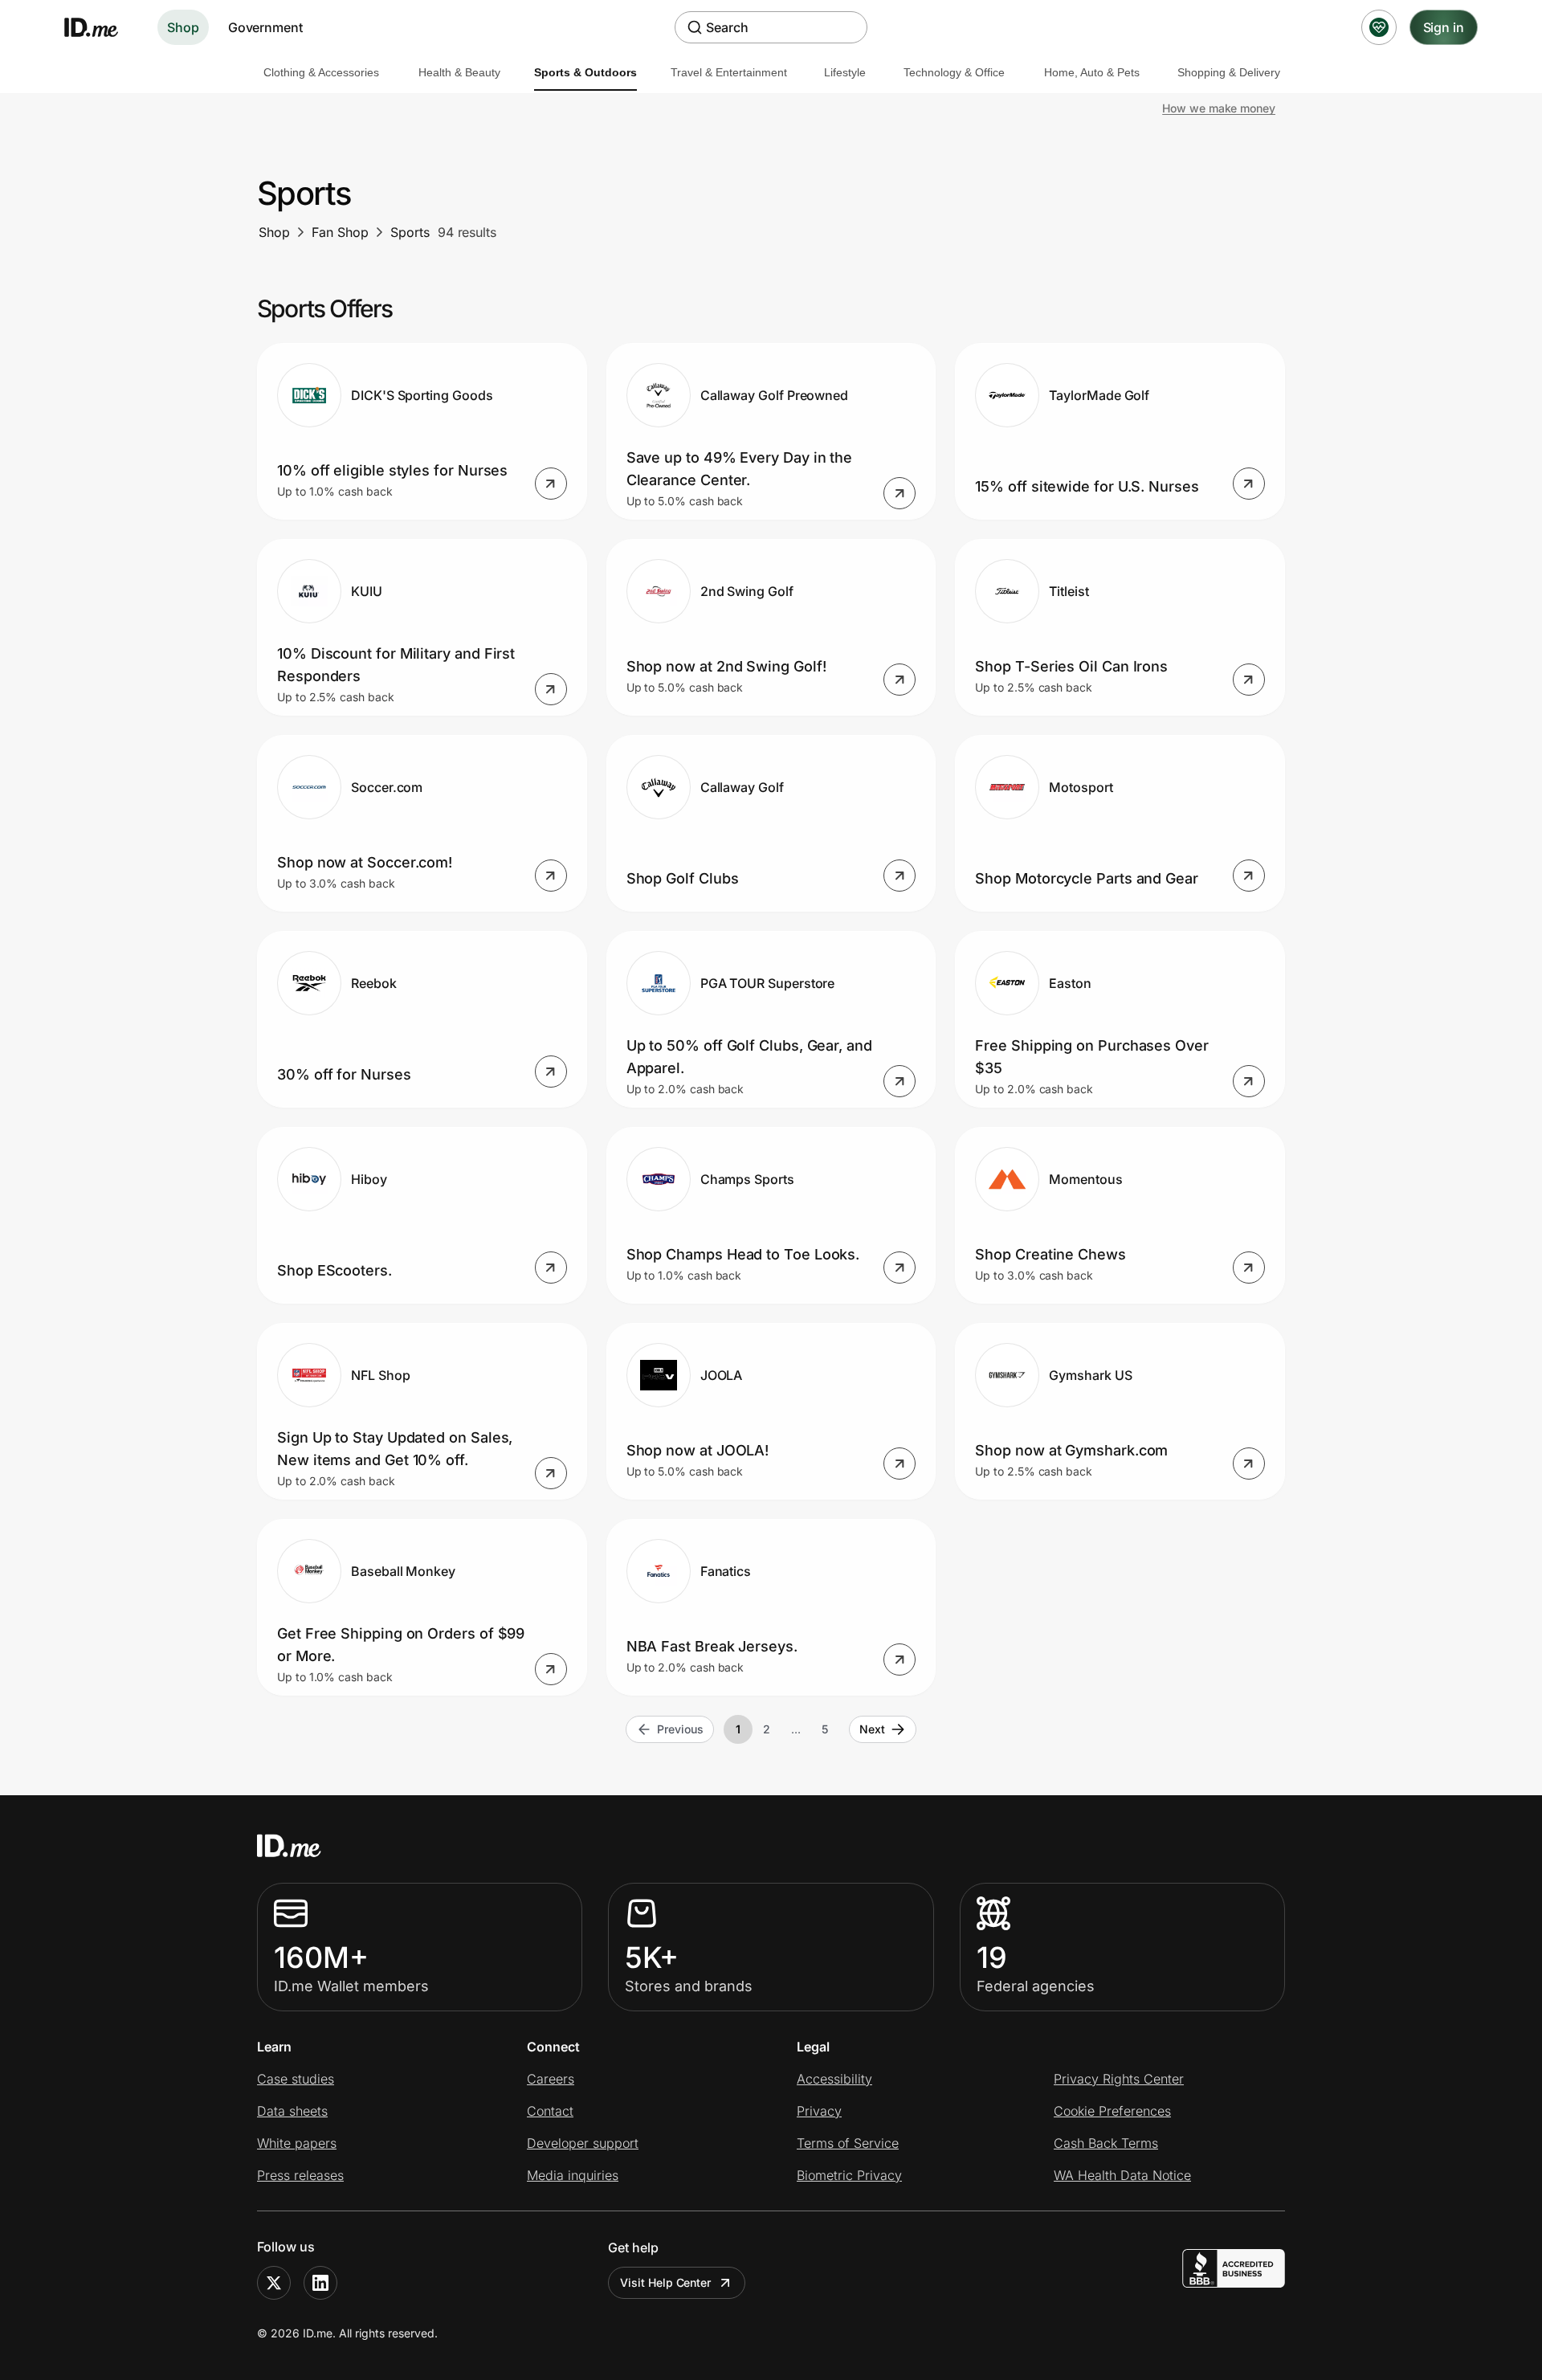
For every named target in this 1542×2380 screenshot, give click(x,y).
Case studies (296, 2079)
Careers (551, 2079)
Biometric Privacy (849, 2175)
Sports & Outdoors (585, 72)
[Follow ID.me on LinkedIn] (320, 2283)
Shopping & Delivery (1229, 72)
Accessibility (834, 2079)
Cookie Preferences (1112, 2111)
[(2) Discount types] (1379, 27)
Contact (550, 2111)
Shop (183, 27)
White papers (297, 2143)
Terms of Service (848, 2143)
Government (265, 27)
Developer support (583, 2143)
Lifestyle (845, 72)
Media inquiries (573, 2175)
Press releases (300, 2175)
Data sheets (292, 2111)
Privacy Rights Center (1119, 2079)
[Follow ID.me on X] (274, 2283)
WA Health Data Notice (1122, 2175)
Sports (410, 232)
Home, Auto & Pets (1092, 72)
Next (872, 1729)
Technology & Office (954, 72)
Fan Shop (340, 232)
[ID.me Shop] (101, 27)
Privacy (819, 2111)
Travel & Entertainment (729, 72)
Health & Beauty (459, 72)
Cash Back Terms (1106, 2143)
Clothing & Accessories (321, 72)
